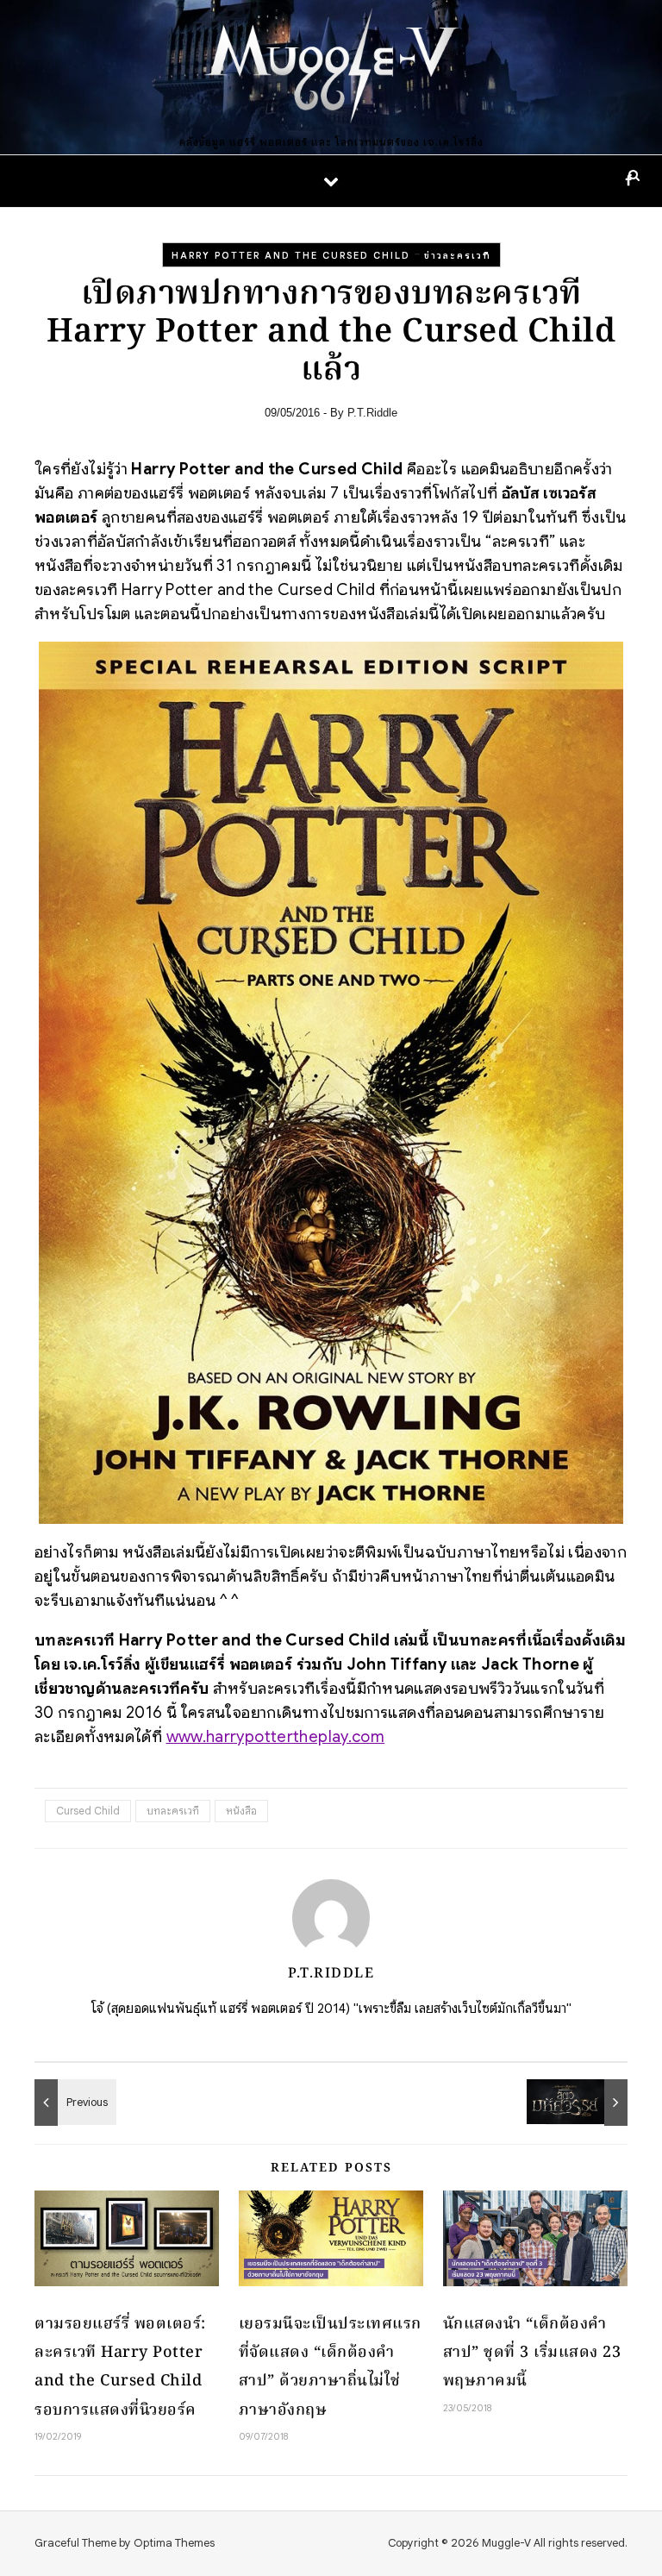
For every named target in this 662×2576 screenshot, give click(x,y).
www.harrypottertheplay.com (276, 1736)
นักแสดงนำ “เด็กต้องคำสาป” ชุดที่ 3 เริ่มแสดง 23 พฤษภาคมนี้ (532, 2353)
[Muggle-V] (331, 69)
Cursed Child (88, 1811)
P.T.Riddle (372, 413)
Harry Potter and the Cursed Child (291, 255)
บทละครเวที (173, 1811)
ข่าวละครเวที (458, 255)
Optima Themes (174, 2543)
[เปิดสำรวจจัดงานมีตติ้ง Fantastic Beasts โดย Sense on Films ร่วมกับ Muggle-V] (589, 2103)
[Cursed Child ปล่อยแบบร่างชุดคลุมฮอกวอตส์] (73, 2103)
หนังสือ (241, 1811)
